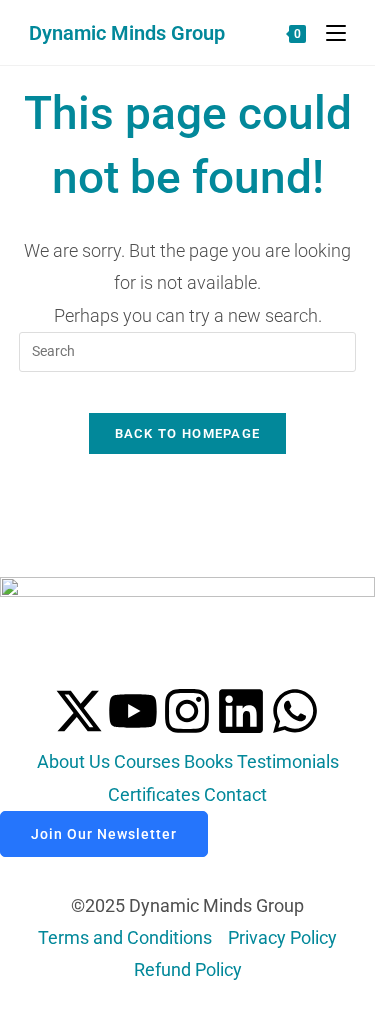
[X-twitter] (79, 711)
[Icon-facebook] (25, 711)
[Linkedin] (241, 711)
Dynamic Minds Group (127, 33)
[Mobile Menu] (328, 32)
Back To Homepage (188, 433)
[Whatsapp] (295, 711)
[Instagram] (187, 711)
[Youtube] (133, 711)
